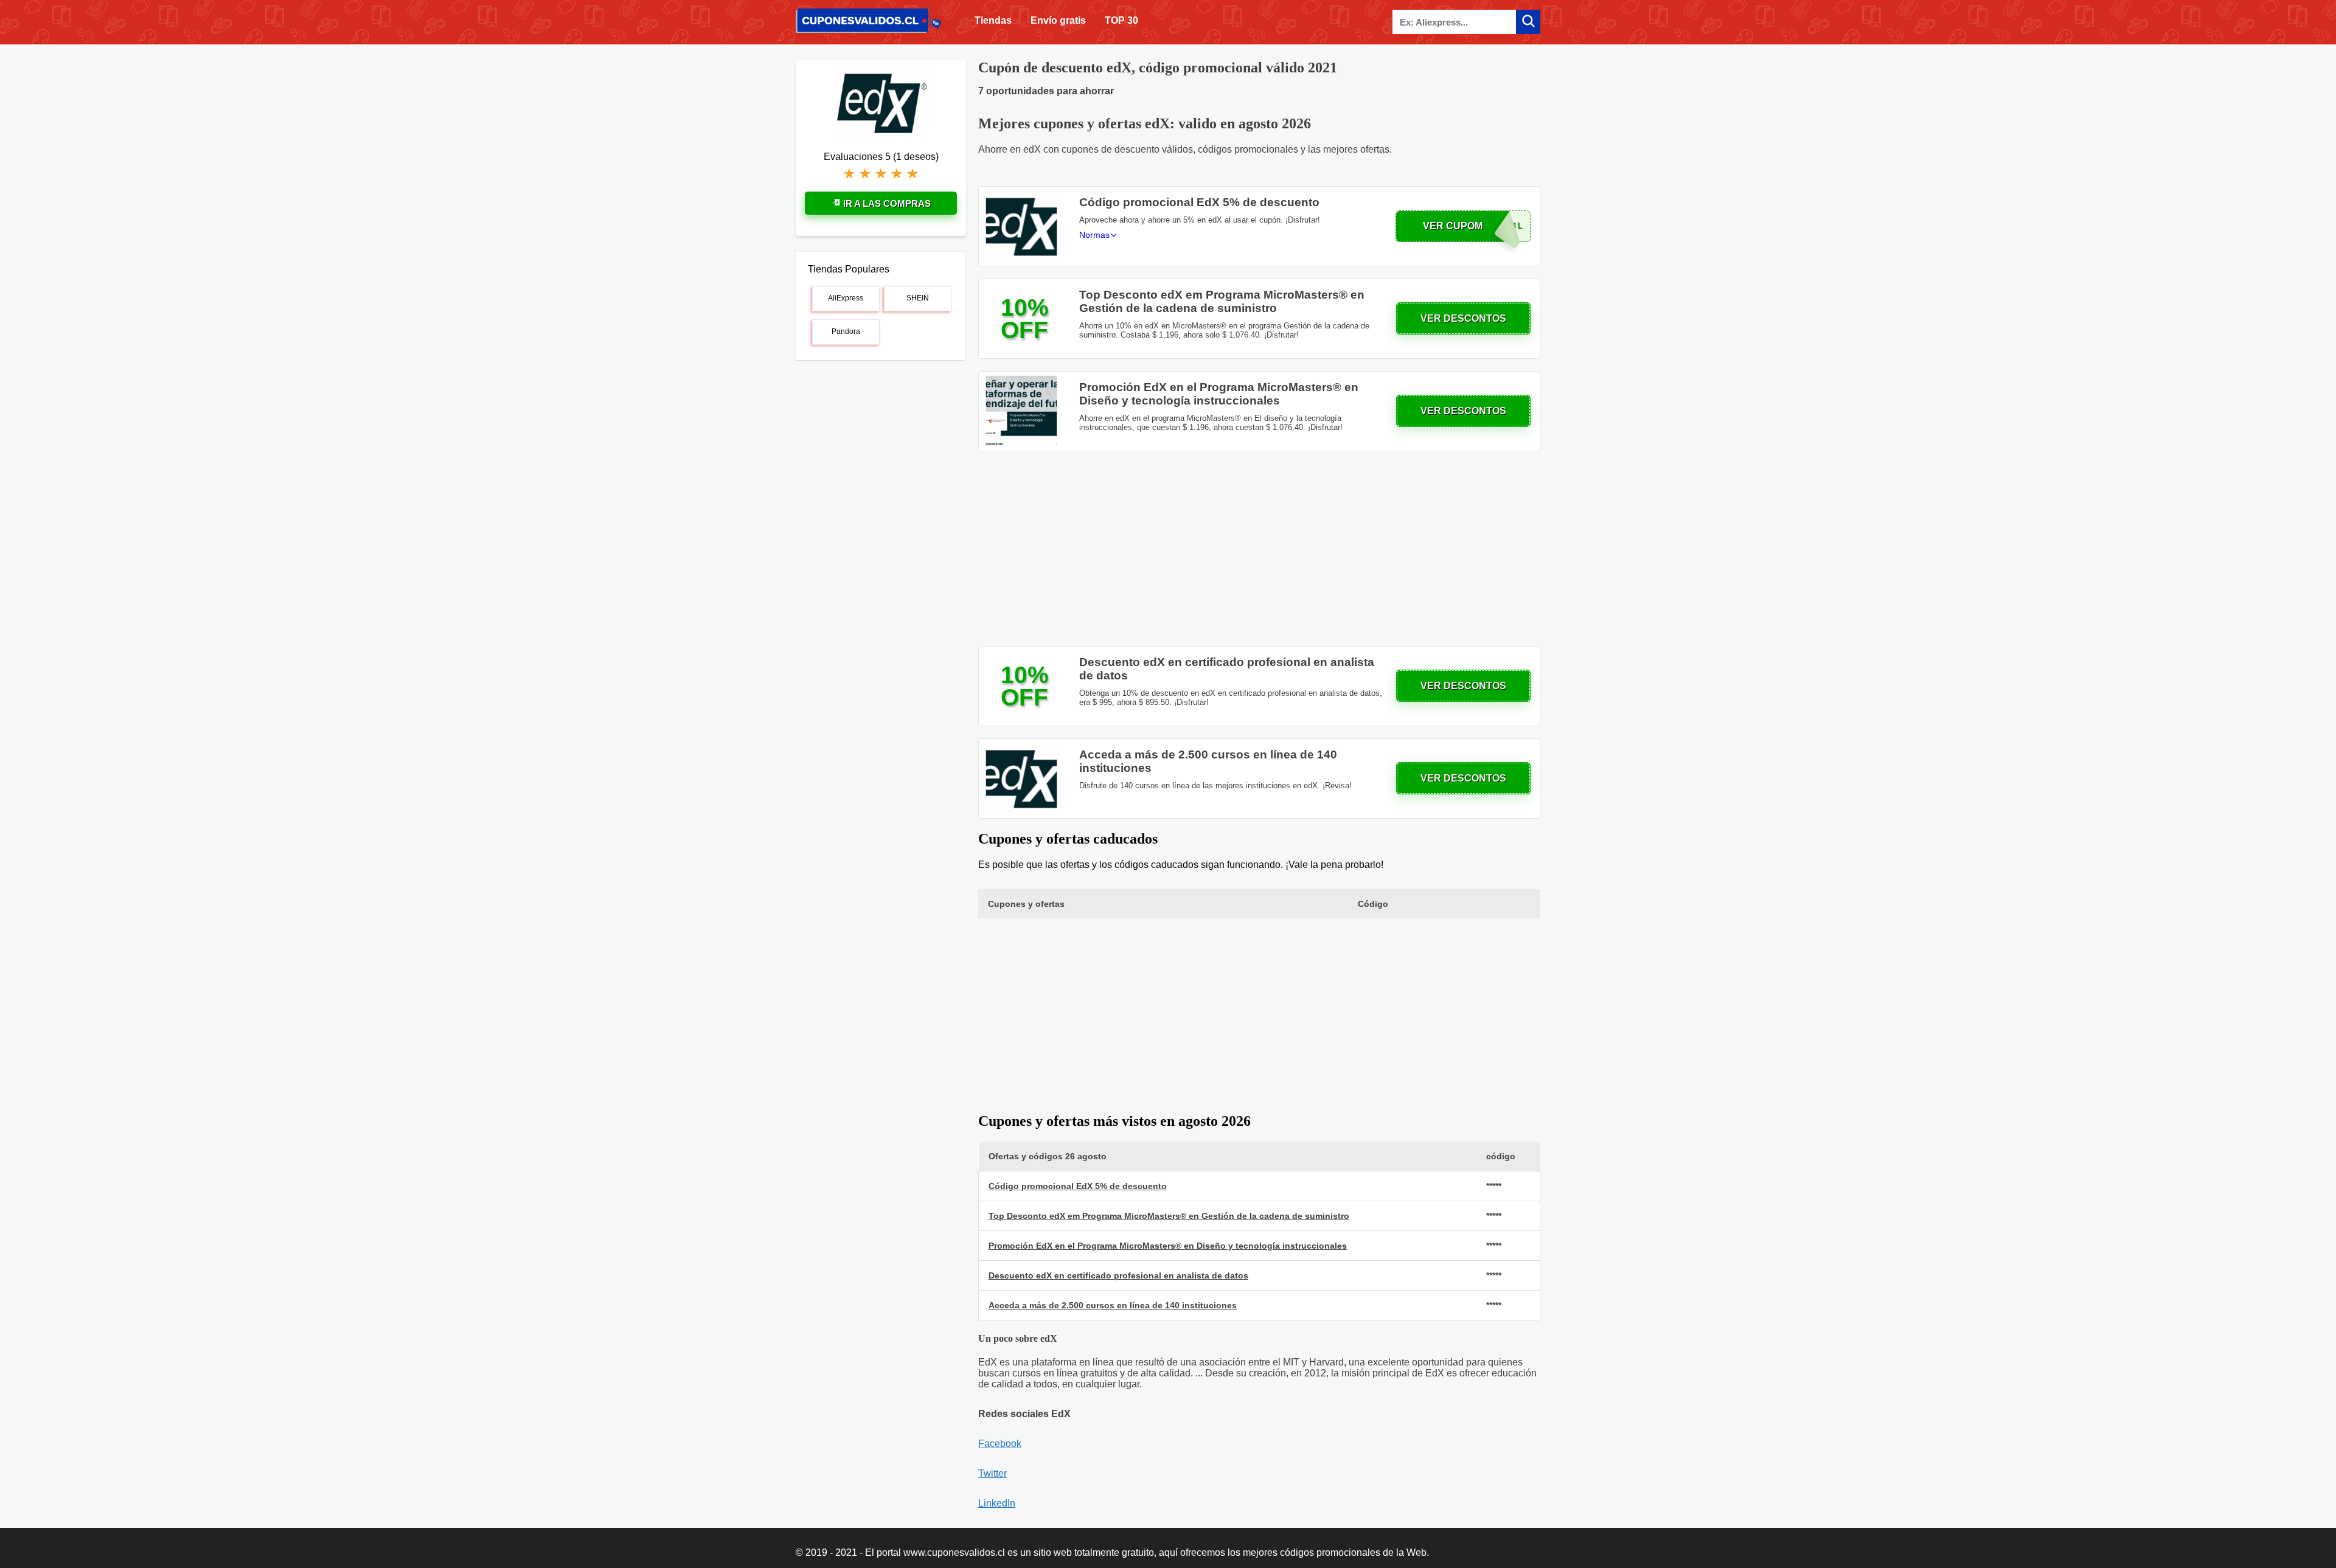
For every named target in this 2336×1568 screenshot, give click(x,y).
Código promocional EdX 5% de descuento (1078, 1186)
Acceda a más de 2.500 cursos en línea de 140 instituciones (1113, 1305)
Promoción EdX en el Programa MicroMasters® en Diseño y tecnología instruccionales (1168, 1246)
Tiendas (993, 20)
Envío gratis (1058, 20)
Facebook (1000, 1444)
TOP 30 (1121, 20)
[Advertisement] (1259, 549)
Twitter (992, 1473)
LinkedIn (997, 1503)
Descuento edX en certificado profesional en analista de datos (1118, 1275)
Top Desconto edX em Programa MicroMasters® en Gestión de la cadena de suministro (1169, 1216)
